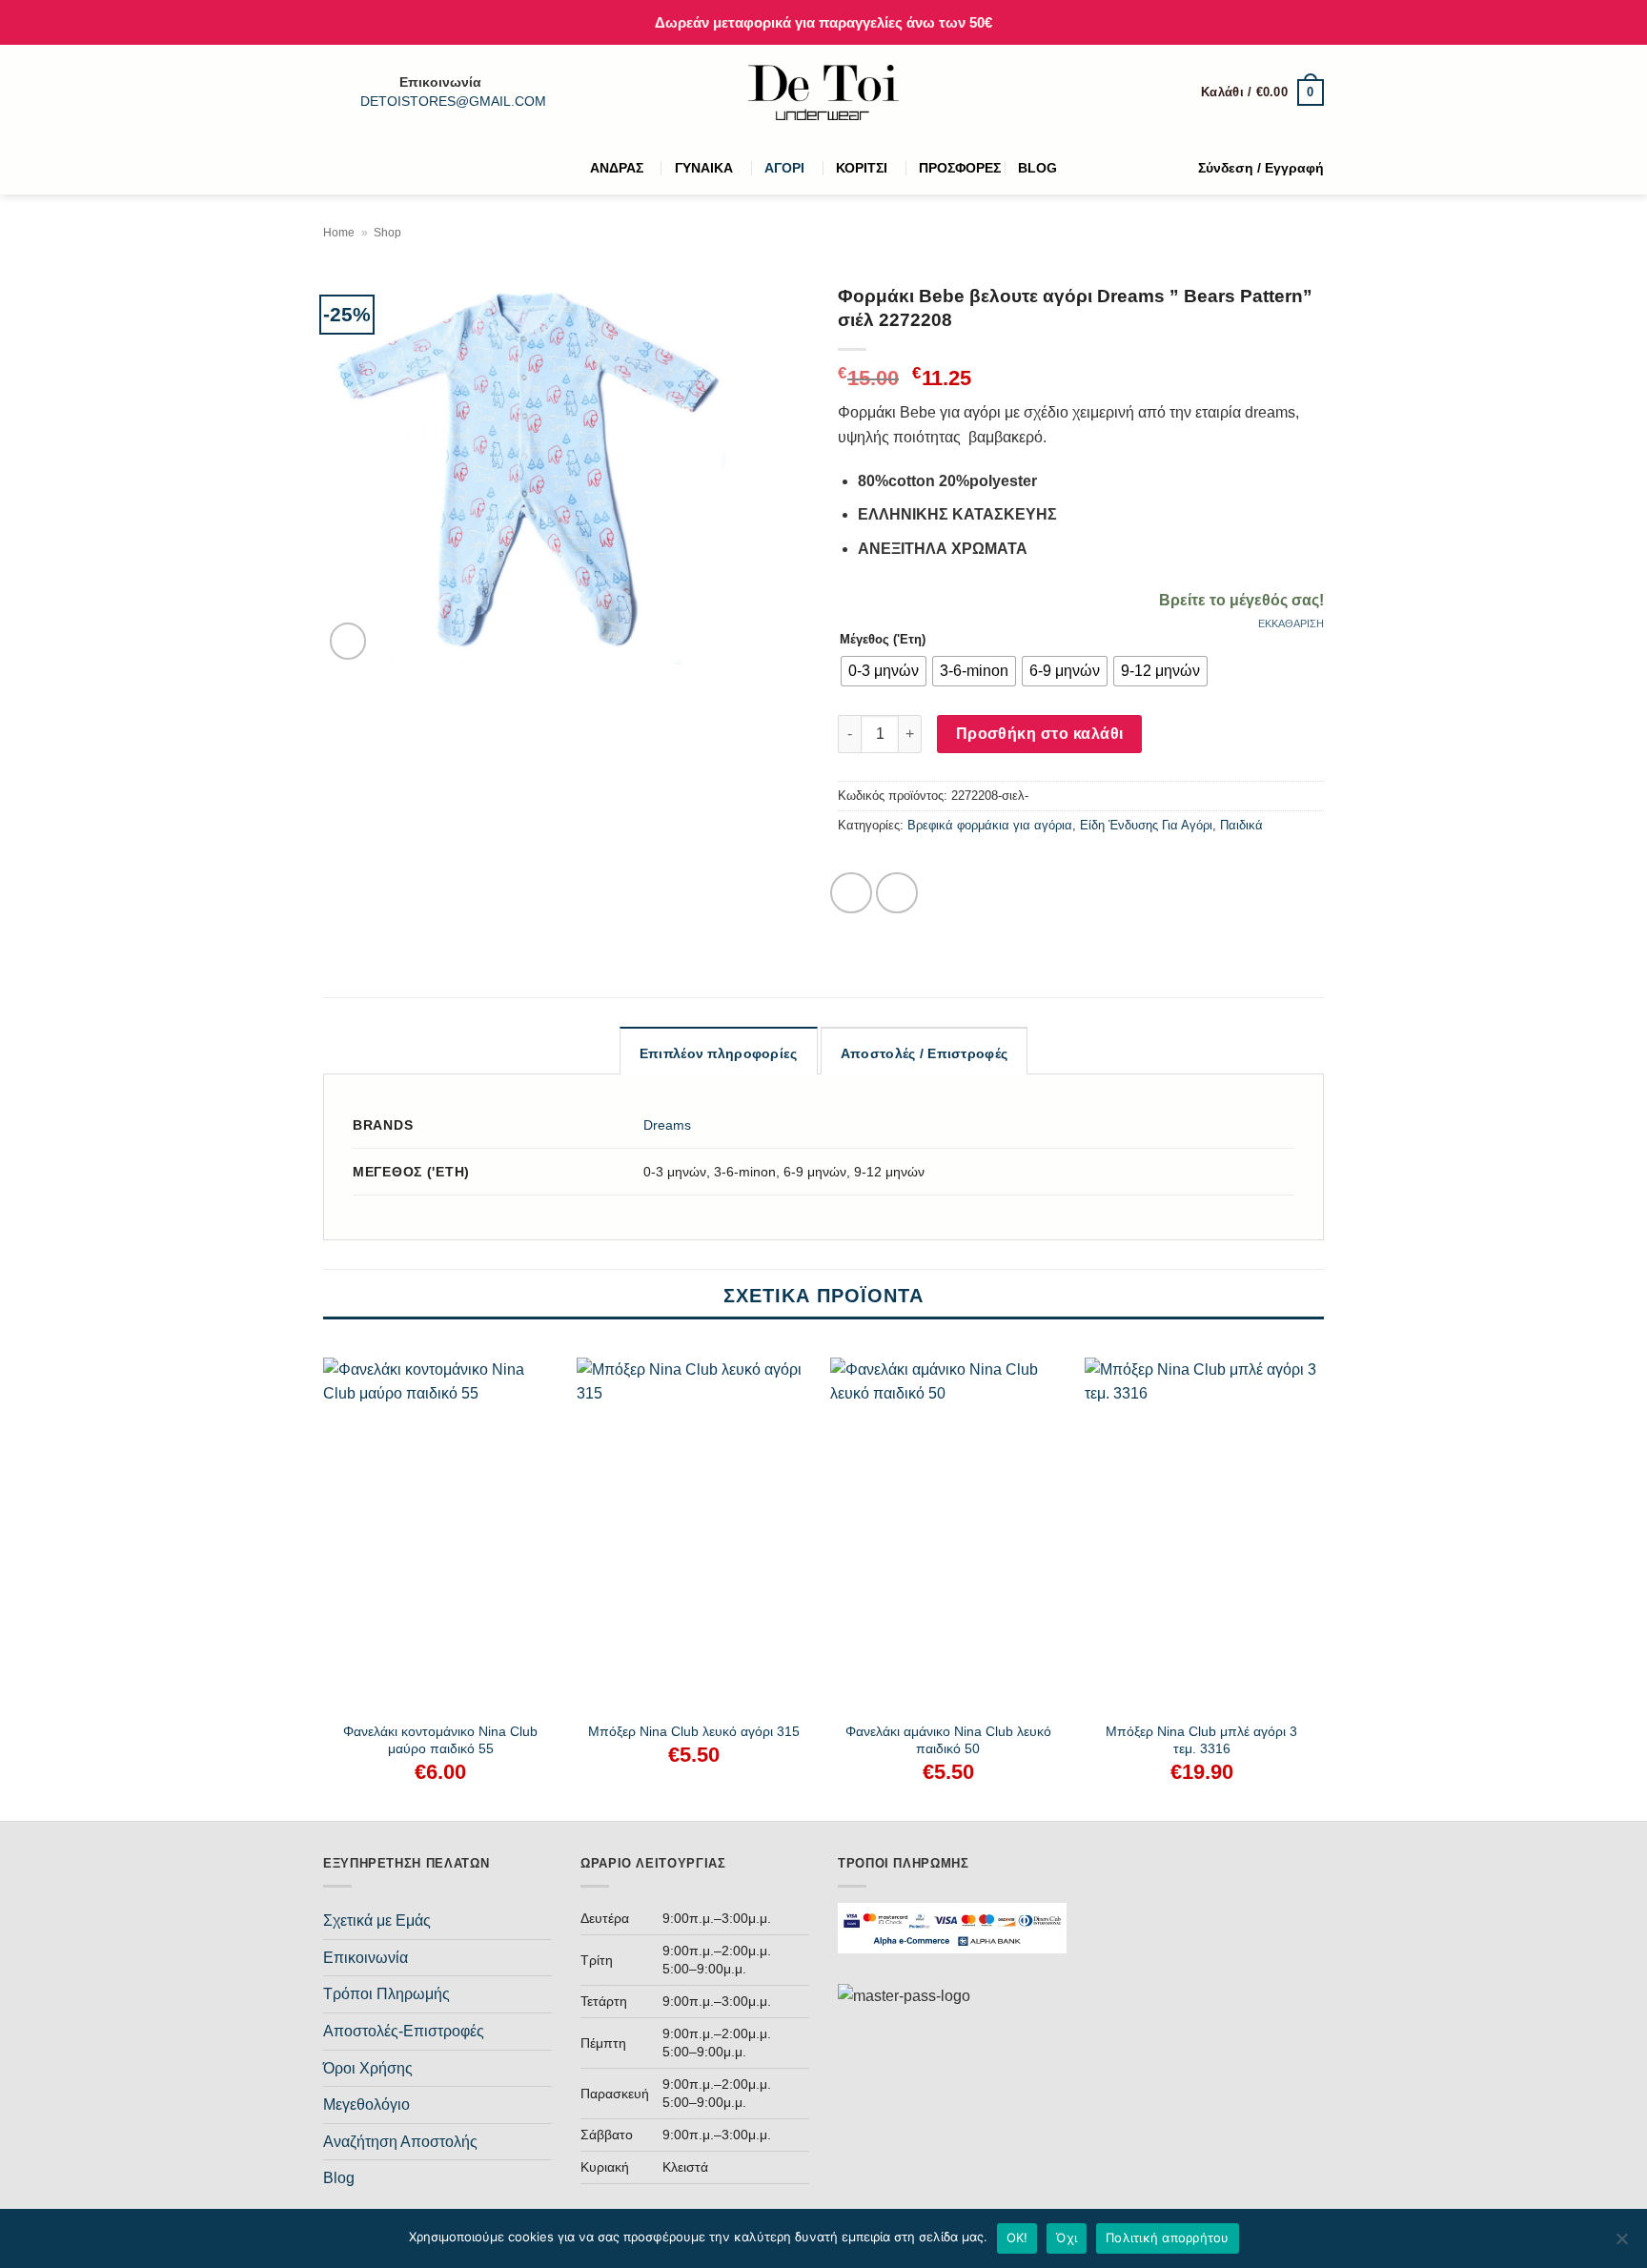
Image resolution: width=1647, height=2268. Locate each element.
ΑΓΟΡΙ (784, 168)
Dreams (667, 1125)
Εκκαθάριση (1291, 623)
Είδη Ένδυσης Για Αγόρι (1146, 825)
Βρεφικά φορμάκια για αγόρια (990, 825)
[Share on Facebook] (851, 893)
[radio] (884, 671)
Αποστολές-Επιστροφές (404, 2031)
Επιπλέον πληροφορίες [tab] (719, 1053)
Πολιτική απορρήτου (1168, 2237)
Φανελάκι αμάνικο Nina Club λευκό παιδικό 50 (948, 1740)
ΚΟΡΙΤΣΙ (862, 168)
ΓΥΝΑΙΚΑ (704, 168)
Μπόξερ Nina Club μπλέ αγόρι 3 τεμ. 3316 (1201, 1740)
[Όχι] (1621, 2244)
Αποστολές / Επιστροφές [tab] (924, 1053)
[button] (1262, 92)
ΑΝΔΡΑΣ (617, 168)
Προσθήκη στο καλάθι (1040, 734)
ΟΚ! (1017, 2237)
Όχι (1067, 2237)
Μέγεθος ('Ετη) (883, 639)
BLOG (1037, 168)
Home (339, 233)
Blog (339, 2178)
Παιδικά (1241, 825)
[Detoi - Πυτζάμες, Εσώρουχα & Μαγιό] (824, 93)
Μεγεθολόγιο (366, 2105)
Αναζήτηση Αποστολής (400, 2142)
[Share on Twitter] (897, 893)
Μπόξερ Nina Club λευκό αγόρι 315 (694, 1731)
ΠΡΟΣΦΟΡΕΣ (960, 168)
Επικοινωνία (366, 1958)
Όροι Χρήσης (368, 2068)
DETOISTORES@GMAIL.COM (453, 102)
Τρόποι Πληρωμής (386, 1994)
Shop (387, 233)
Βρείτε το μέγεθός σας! (1241, 600)
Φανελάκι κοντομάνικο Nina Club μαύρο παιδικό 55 (440, 1740)
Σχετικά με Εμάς (377, 1921)
